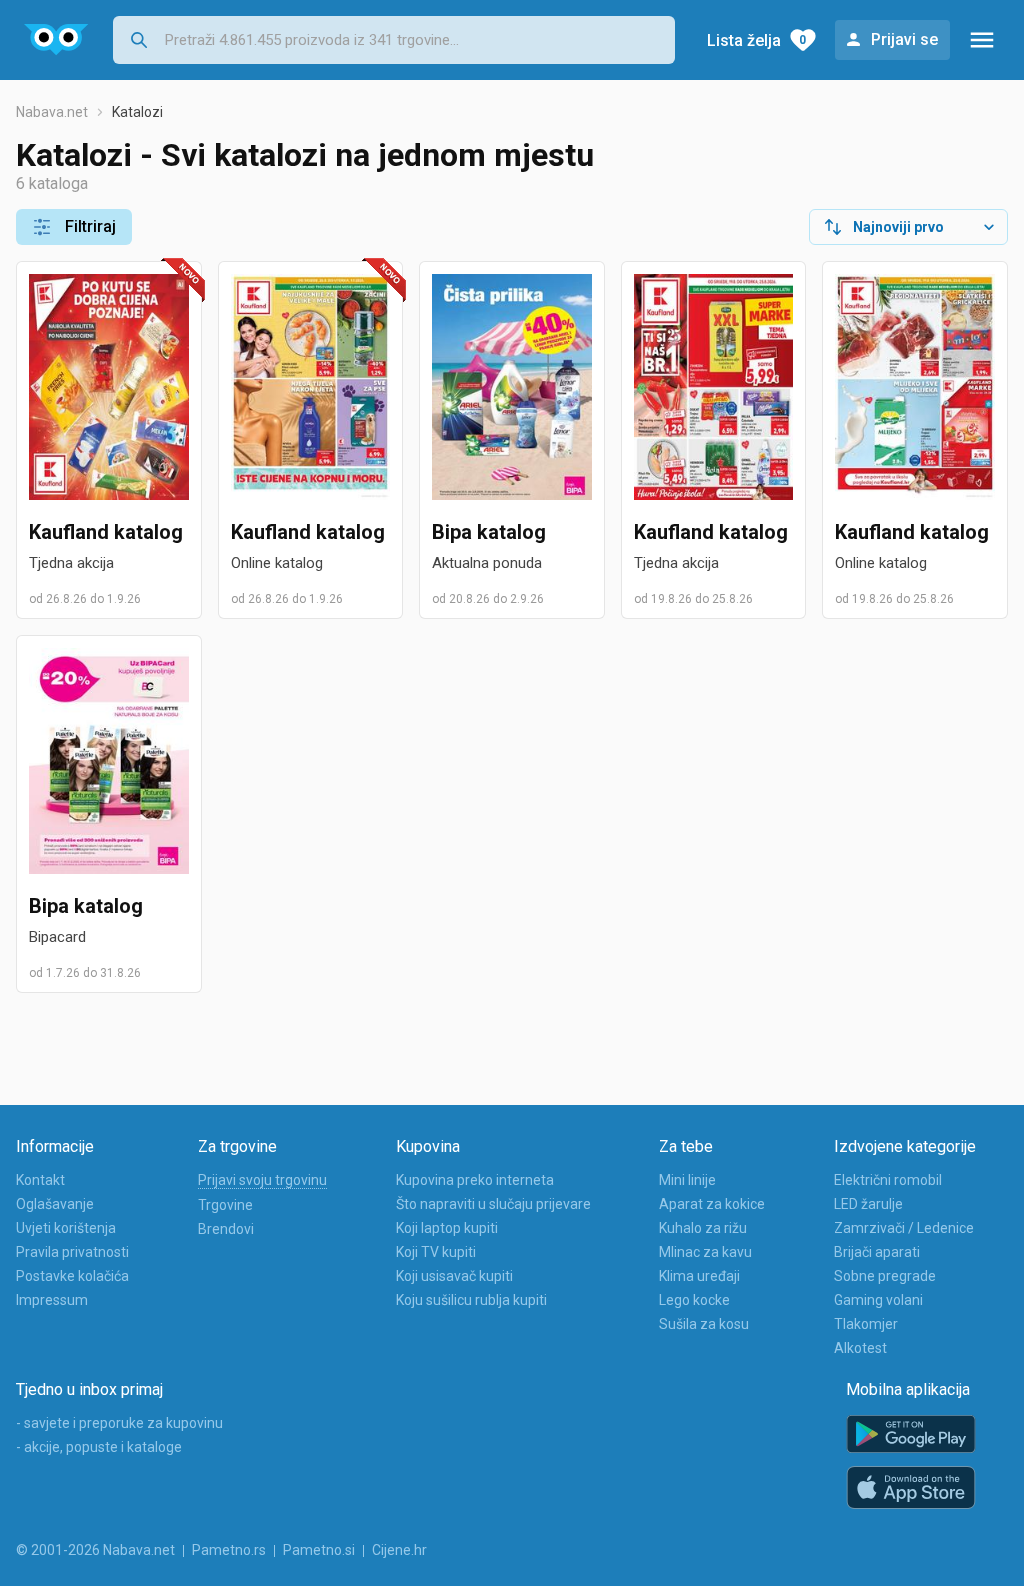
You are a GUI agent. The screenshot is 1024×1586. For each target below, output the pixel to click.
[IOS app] (911, 1488)
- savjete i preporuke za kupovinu (119, 1423)
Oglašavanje (55, 1204)
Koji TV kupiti (436, 1252)
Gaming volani (878, 1300)
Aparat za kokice (712, 1204)
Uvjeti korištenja (66, 1228)
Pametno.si (319, 1550)
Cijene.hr (399, 1550)
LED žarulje (868, 1204)
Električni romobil (888, 1180)
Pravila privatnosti (72, 1252)
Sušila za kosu (704, 1324)
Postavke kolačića (72, 1276)
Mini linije (687, 1180)
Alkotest (860, 1348)
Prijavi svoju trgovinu (262, 1180)
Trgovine (225, 1205)
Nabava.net (52, 112)
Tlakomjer (866, 1324)
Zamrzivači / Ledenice (904, 1228)
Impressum (52, 1300)
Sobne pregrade (885, 1276)
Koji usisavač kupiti (454, 1276)
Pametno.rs (229, 1550)
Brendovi (226, 1229)
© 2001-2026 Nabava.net (95, 1550)
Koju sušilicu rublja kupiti (471, 1300)
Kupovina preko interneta (475, 1180)
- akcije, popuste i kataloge (99, 1447)
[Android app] (911, 1434)
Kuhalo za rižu (703, 1228)
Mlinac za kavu (705, 1252)
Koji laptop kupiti (447, 1228)
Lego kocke (694, 1300)
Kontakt (40, 1180)
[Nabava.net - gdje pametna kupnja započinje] (56, 40)
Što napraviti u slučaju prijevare (493, 1204)
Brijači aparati (877, 1252)
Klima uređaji (699, 1276)
